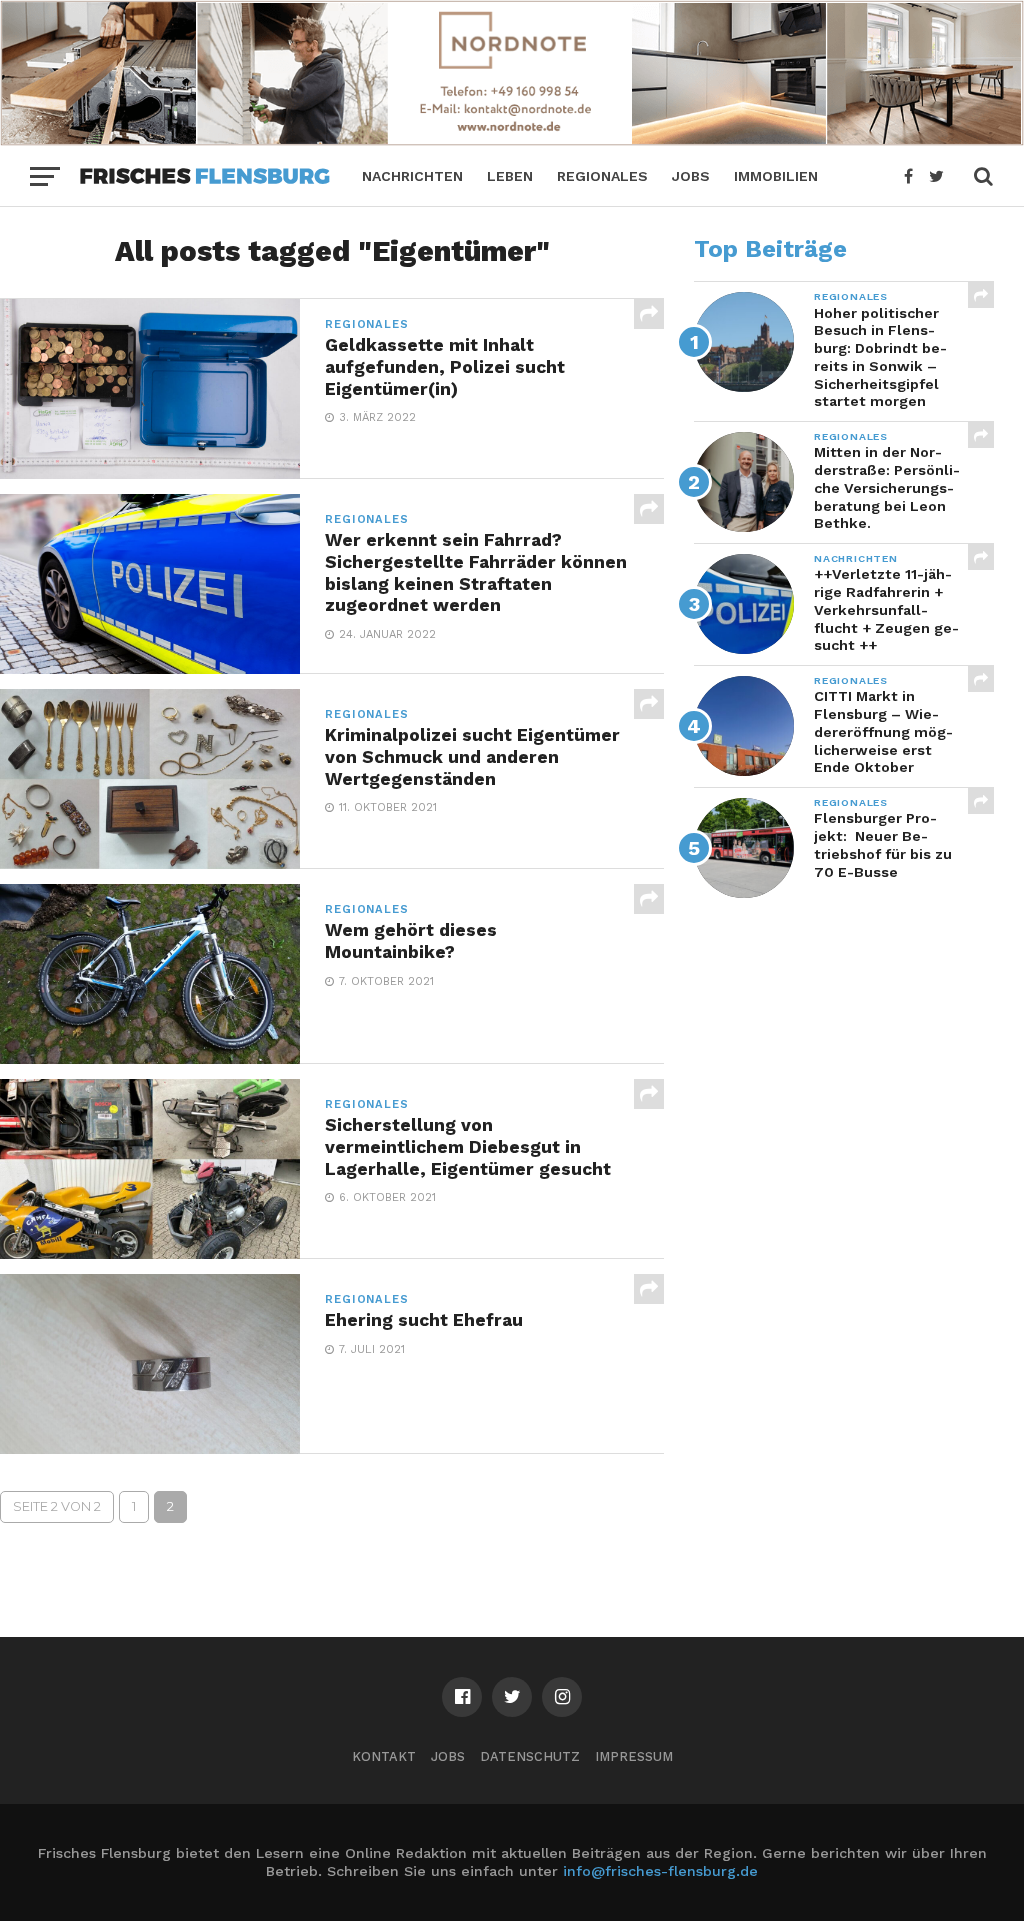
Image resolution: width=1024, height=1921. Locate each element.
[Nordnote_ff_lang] (512, 139)
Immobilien (776, 176)
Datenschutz (530, 1756)
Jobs (691, 176)
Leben (510, 176)
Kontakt (384, 1756)
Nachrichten (412, 176)
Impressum (634, 1756)
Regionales (602, 176)
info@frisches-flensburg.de (660, 1871)
